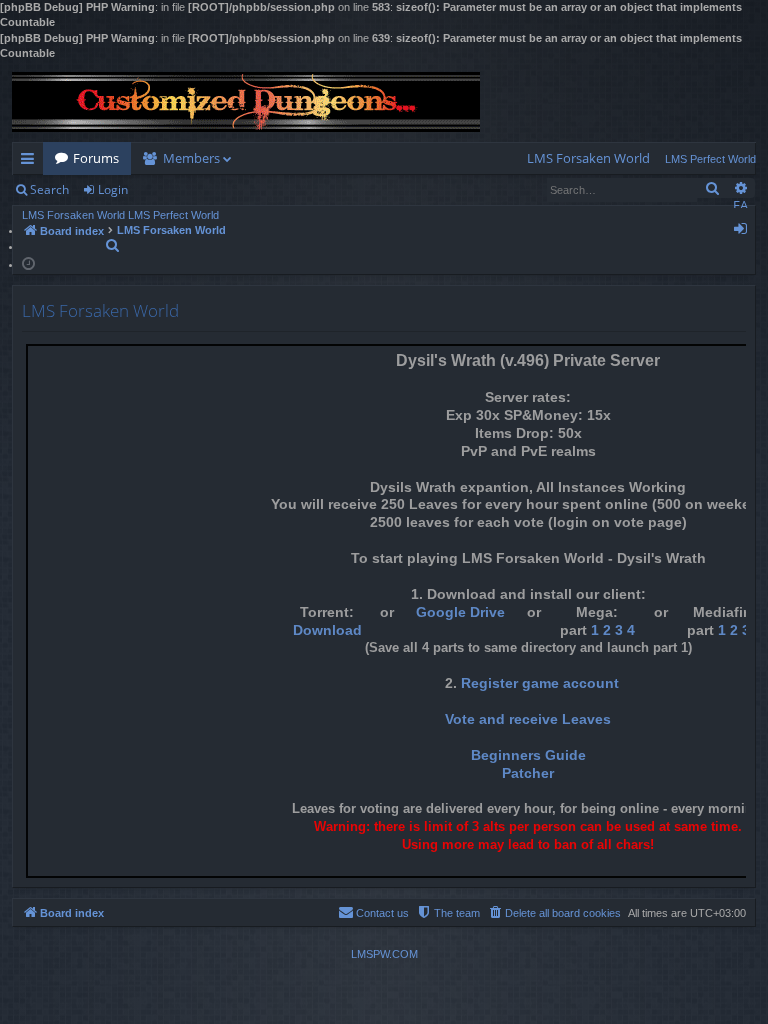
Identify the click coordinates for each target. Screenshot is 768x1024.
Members (191, 158)
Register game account (540, 683)
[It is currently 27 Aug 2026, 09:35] (28, 262)
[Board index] (246, 102)
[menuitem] (588, 158)
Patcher (528, 773)
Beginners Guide (528, 755)
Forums (96, 158)
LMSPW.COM (384, 954)
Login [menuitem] (744, 232)
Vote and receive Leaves (528, 719)
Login (113, 189)
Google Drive (460, 612)
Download (327, 630)
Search (49, 189)
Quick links (31, 162)
